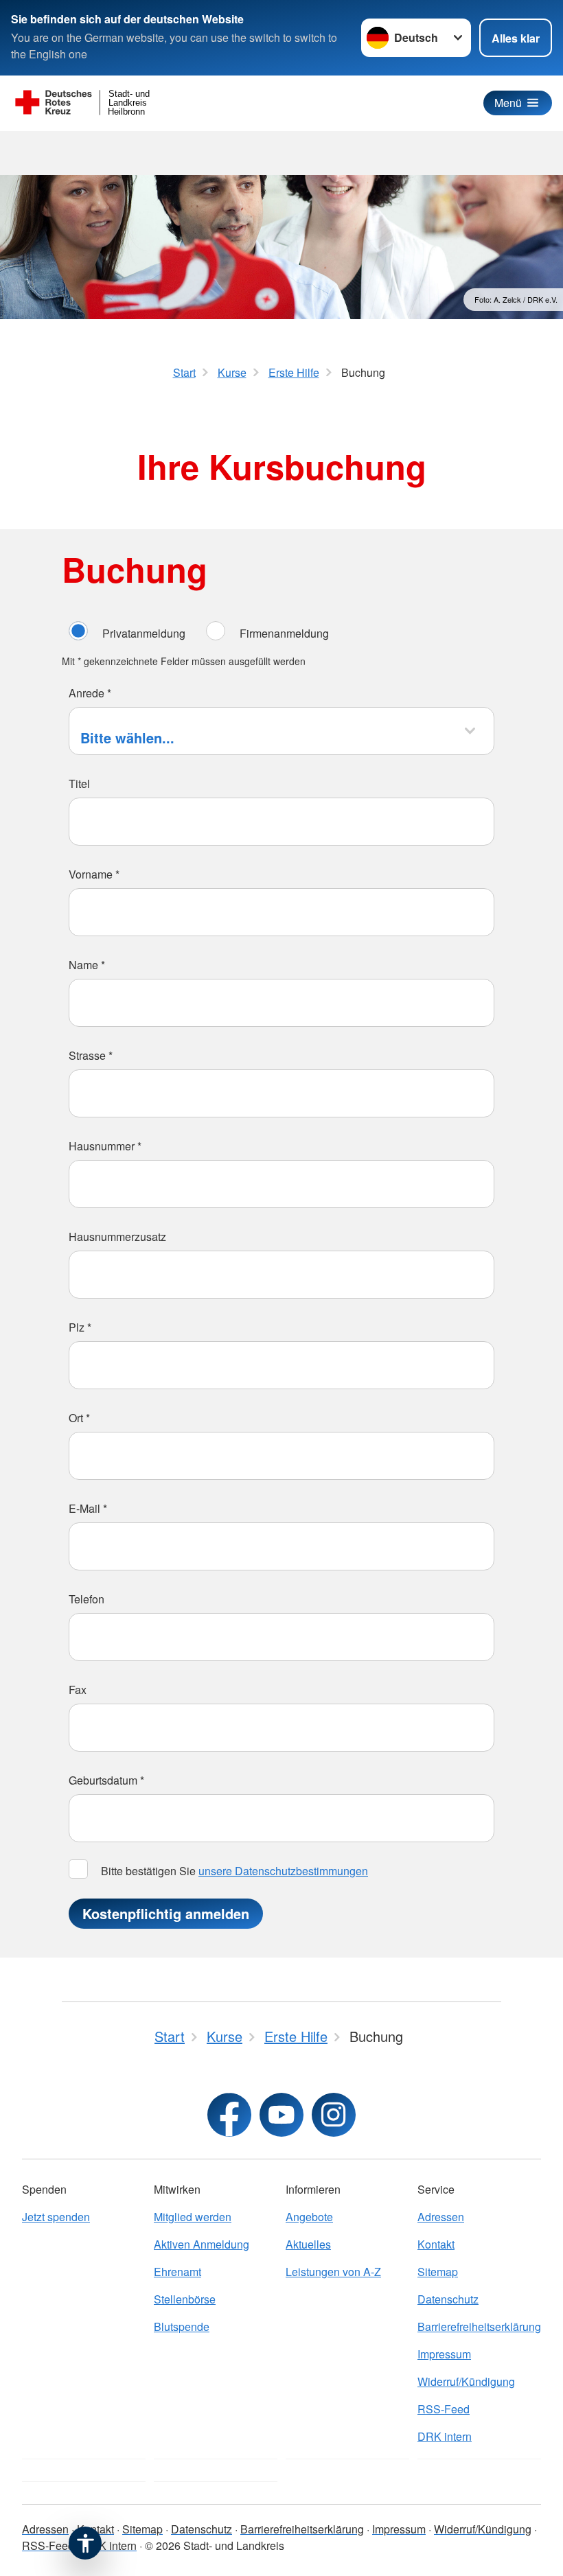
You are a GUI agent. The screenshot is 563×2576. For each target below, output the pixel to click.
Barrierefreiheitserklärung (479, 2326)
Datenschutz (448, 2299)
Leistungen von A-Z (333, 2272)
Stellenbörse (185, 2299)
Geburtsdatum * (106, 1780)
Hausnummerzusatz (117, 1237)
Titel (79, 784)
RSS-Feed (444, 2409)
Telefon (87, 1599)
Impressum (444, 2354)
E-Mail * (88, 1508)
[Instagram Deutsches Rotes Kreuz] (334, 2115)
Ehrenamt (177, 2272)
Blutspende (182, 2326)
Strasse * (91, 1055)
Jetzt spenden (56, 2217)
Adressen (441, 2217)
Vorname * (94, 874)
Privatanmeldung (144, 633)
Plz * (80, 1327)
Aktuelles (308, 2244)
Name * (87, 965)
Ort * (79, 1418)
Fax (78, 1690)
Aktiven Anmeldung (202, 2244)
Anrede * (90, 693)
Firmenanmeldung (284, 633)
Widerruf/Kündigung (466, 2381)
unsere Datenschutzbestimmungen (283, 1871)
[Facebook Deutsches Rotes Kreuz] (229, 2115)
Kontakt (436, 2244)
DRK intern (445, 2436)
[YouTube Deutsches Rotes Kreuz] (281, 2115)
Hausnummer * (105, 1146)
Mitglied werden (193, 2217)
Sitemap (438, 2272)
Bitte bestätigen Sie (233, 1871)
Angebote (309, 2217)
